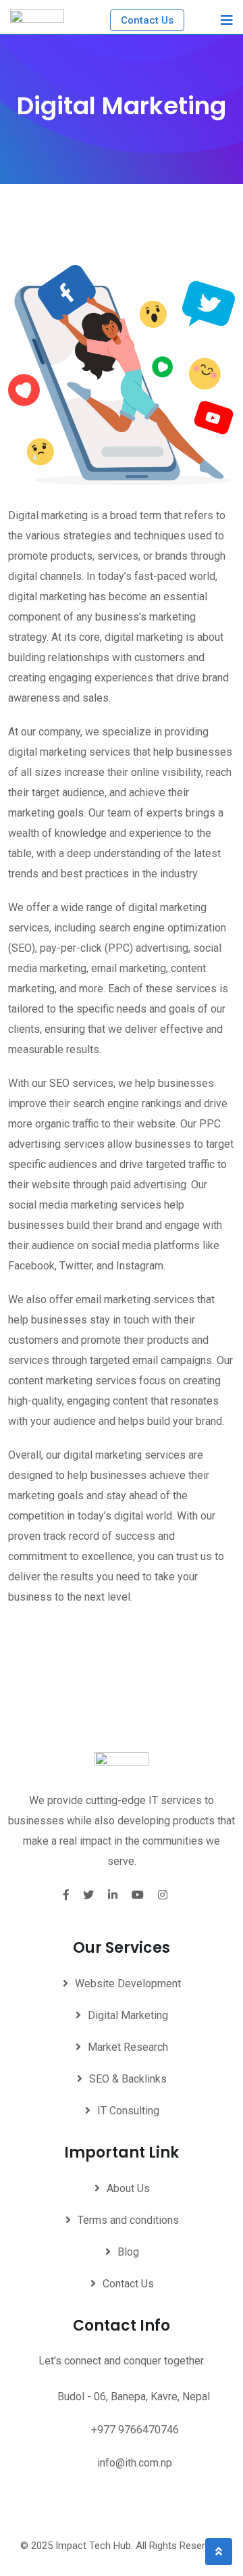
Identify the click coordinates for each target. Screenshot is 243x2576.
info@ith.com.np (135, 2463)
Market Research (128, 2047)
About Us (128, 2188)
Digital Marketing (128, 2015)
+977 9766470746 (135, 2430)
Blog (128, 2252)
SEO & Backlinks (128, 2079)
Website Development (128, 1984)
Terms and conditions (128, 2220)
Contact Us (147, 20)
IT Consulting (128, 2111)
